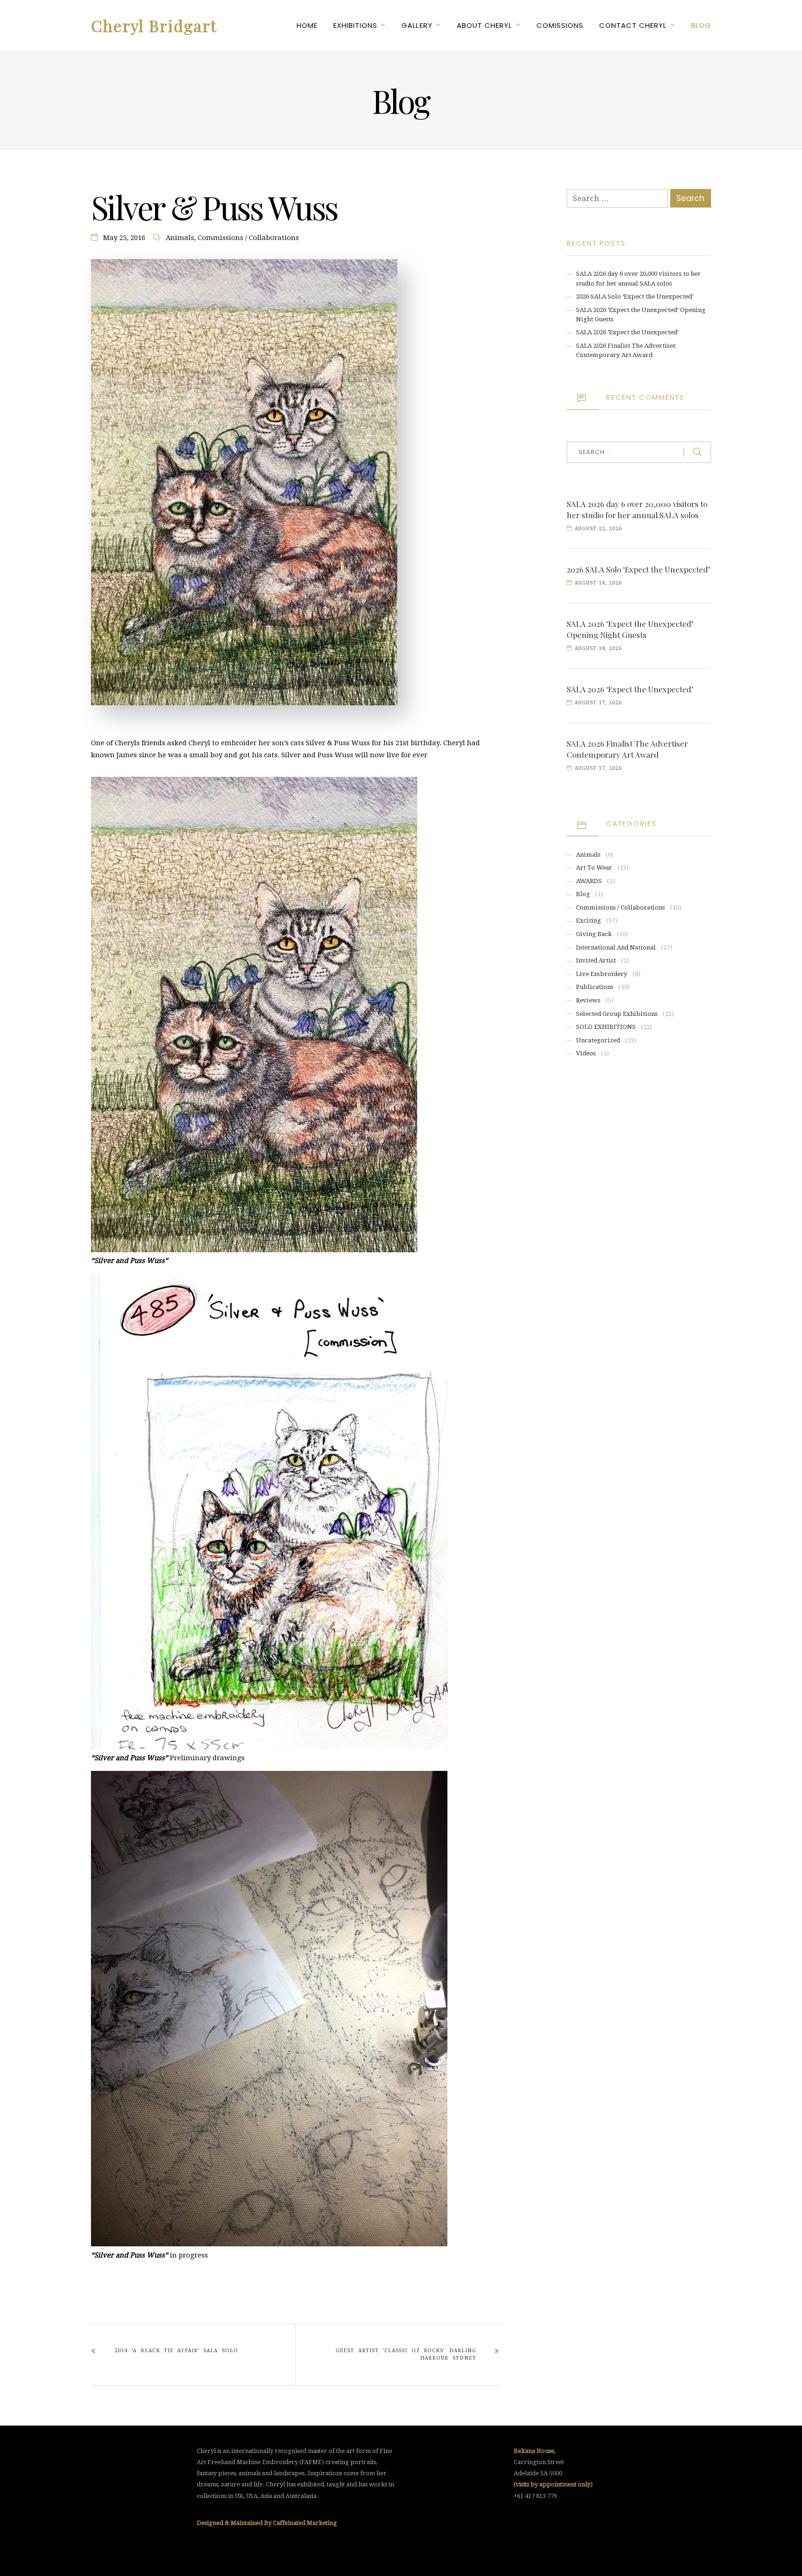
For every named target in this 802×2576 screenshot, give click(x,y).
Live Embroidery (602, 974)
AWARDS (589, 881)
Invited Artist (596, 960)
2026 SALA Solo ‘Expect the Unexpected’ (635, 296)
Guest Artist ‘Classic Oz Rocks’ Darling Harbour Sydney (406, 2354)
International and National (616, 947)
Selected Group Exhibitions (617, 1014)
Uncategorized (598, 1040)
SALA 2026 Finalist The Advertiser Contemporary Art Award (627, 749)
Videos (586, 1053)
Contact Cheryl (633, 25)
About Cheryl (484, 25)
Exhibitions (355, 25)
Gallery (417, 25)
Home (307, 25)
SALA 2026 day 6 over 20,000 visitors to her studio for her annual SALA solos (637, 509)
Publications (595, 987)
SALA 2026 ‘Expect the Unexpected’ (627, 332)
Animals (180, 238)
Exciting (589, 920)
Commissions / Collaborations (248, 238)
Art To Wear (594, 868)
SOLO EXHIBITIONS (606, 1027)
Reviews (588, 1000)
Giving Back (594, 934)
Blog (701, 25)
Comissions (560, 25)
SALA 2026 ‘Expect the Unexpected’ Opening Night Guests (630, 629)
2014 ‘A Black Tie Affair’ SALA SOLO (176, 2351)
